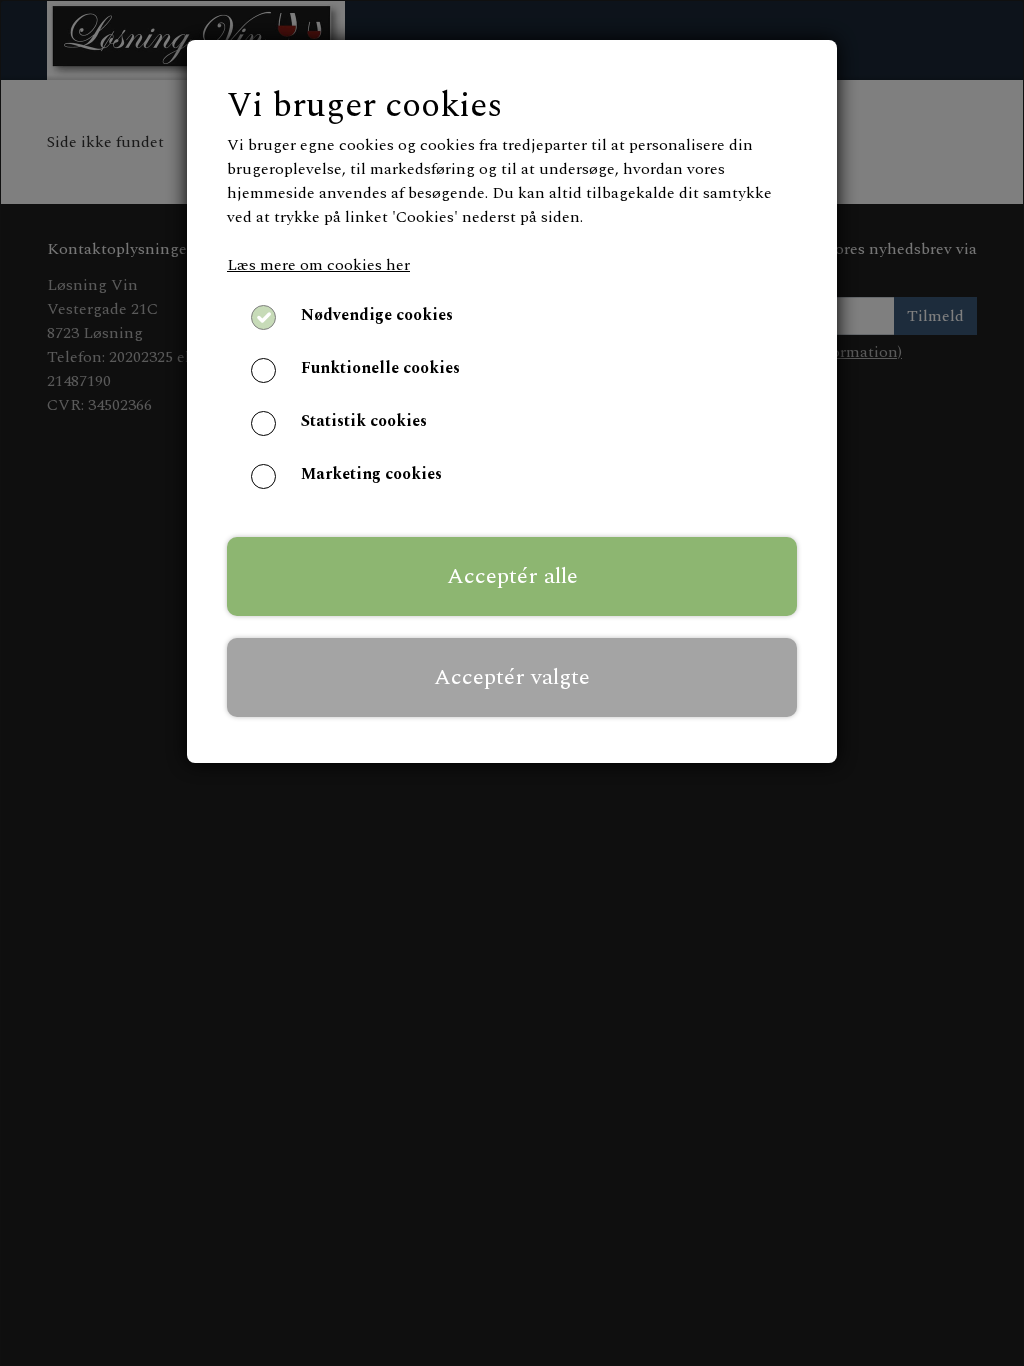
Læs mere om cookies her (318, 265)
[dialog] (512, 683)
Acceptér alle (512, 576)
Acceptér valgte (512, 677)
